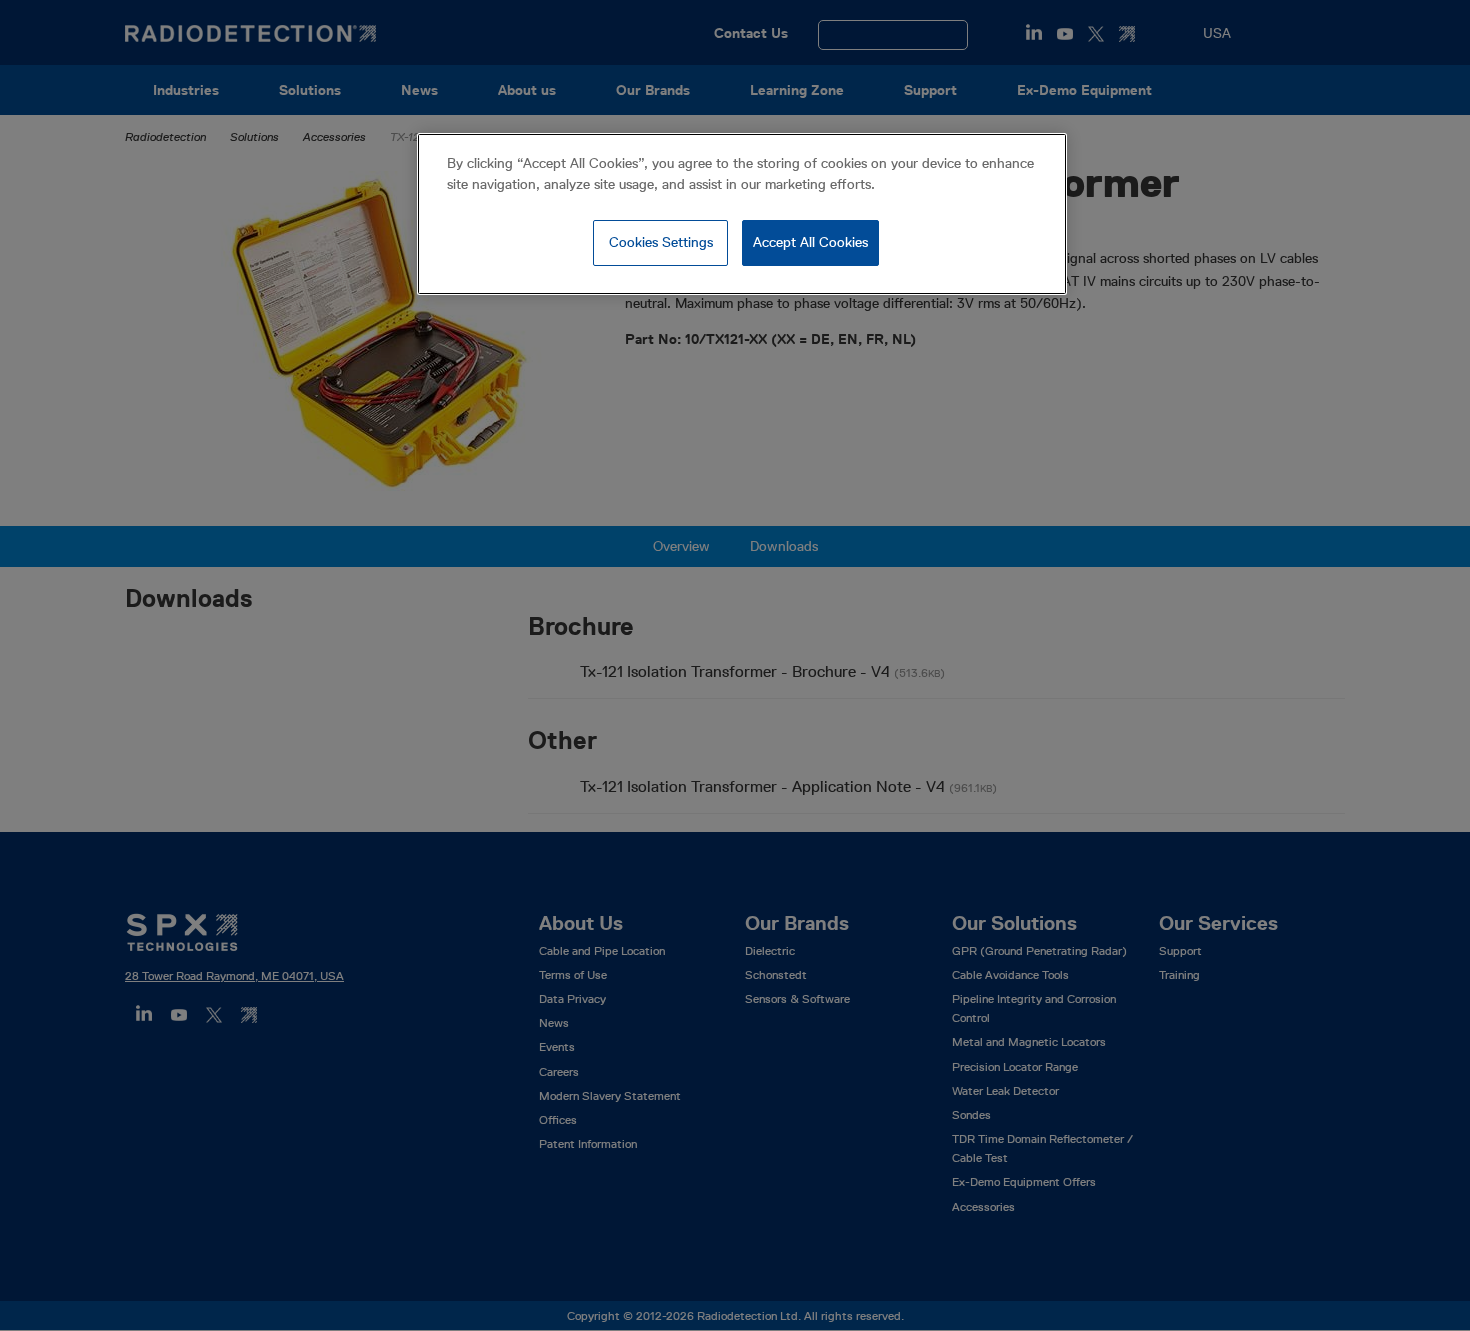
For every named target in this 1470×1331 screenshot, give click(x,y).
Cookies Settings (661, 242)
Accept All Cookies (810, 242)
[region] (742, 214)
